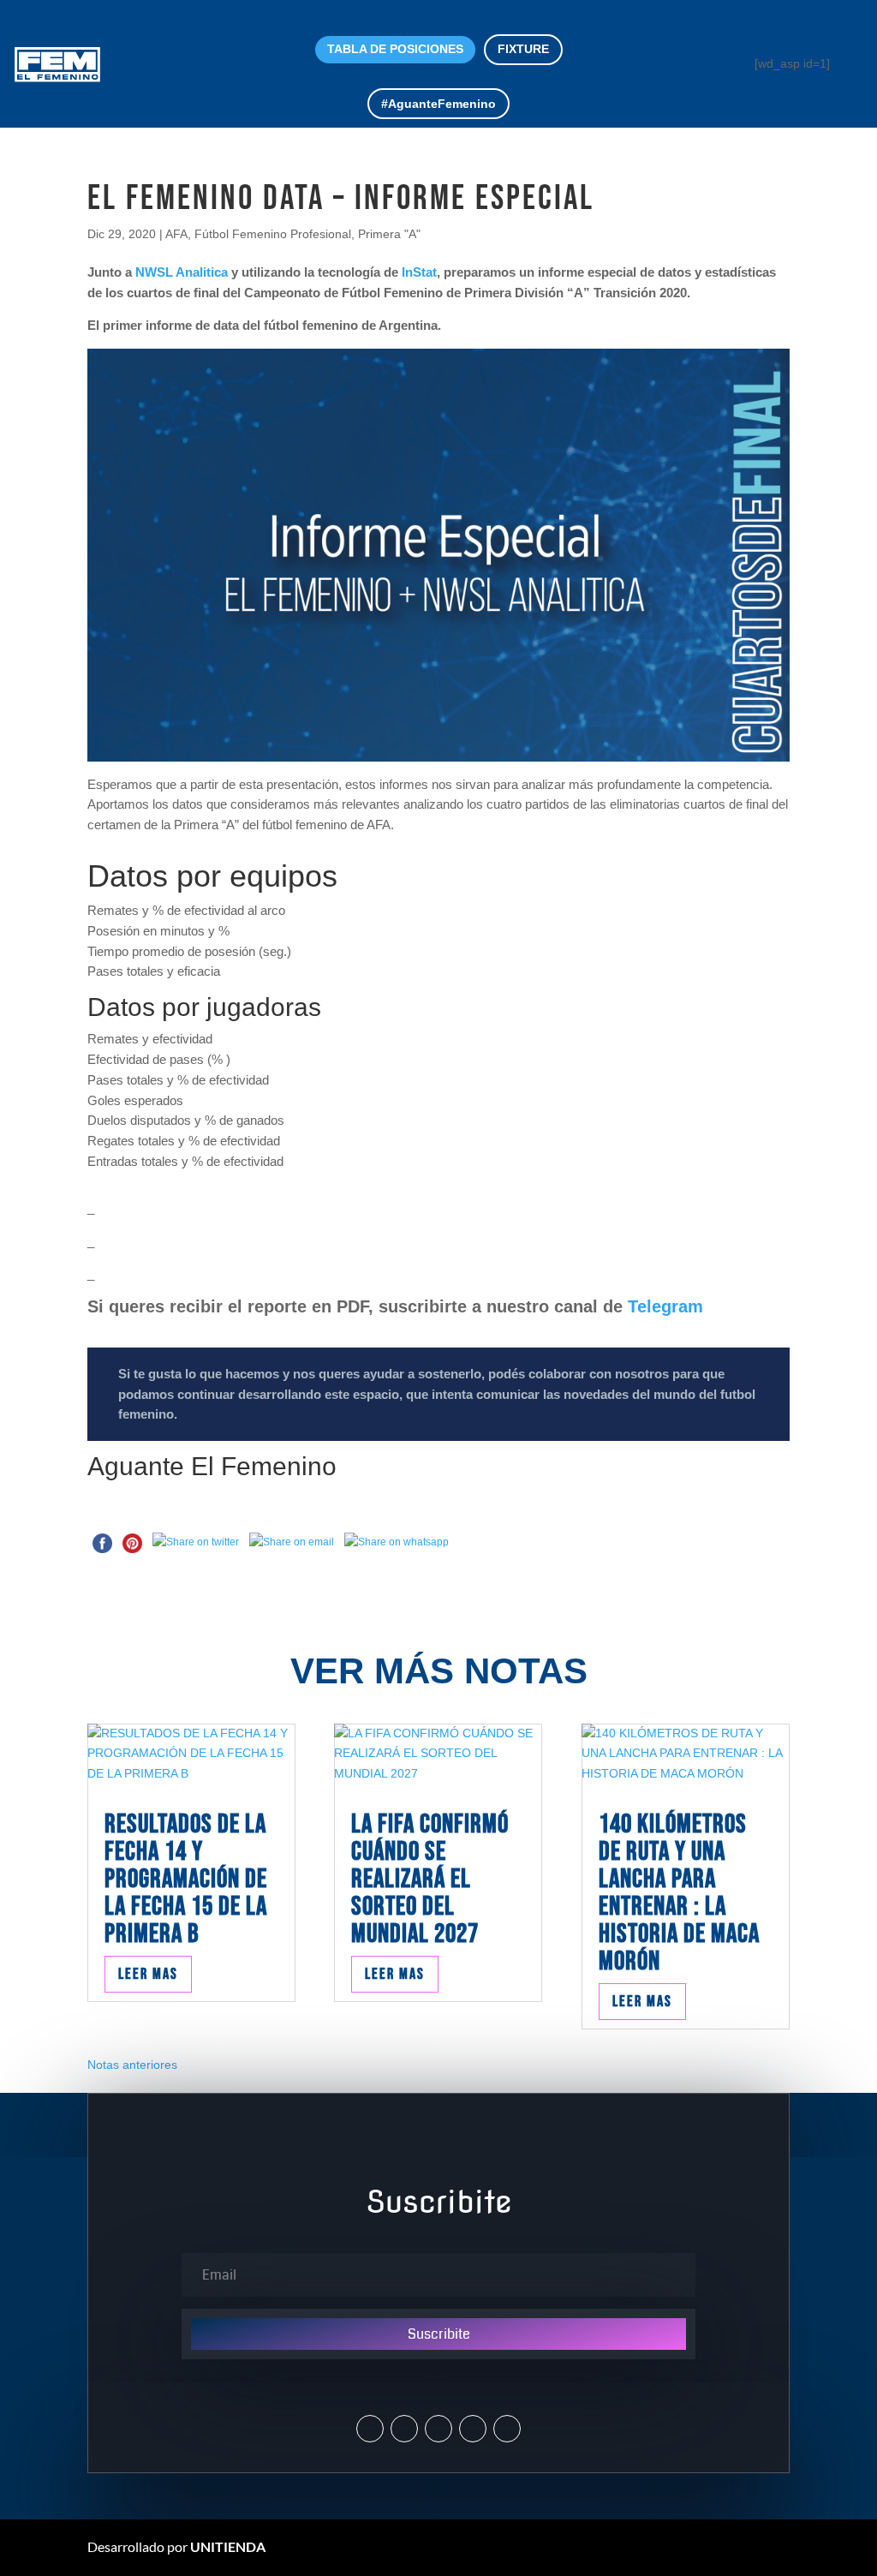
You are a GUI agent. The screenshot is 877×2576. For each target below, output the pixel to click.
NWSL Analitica (182, 272)
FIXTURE (523, 49)
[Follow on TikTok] (507, 2429)
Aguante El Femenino (212, 1466)
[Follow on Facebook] (438, 2429)
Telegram (665, 1306)
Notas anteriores (132, 2065)
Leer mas (148, 1974)
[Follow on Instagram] (404, 2429)
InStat (418, 272)
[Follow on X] (370, 2429)
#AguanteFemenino (438, 104)
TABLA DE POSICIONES (395, 49)
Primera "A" (389, 234)
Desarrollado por (176, 2546)
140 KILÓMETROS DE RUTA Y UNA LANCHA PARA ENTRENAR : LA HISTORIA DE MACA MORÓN (679, 1893)
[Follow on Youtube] (473, 2429)
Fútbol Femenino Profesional (273, 234)
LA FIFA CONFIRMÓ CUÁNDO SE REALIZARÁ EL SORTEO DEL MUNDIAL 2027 (430, 1879)
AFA (176, 234)
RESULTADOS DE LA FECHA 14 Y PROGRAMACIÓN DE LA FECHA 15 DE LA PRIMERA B (186, 1879)
